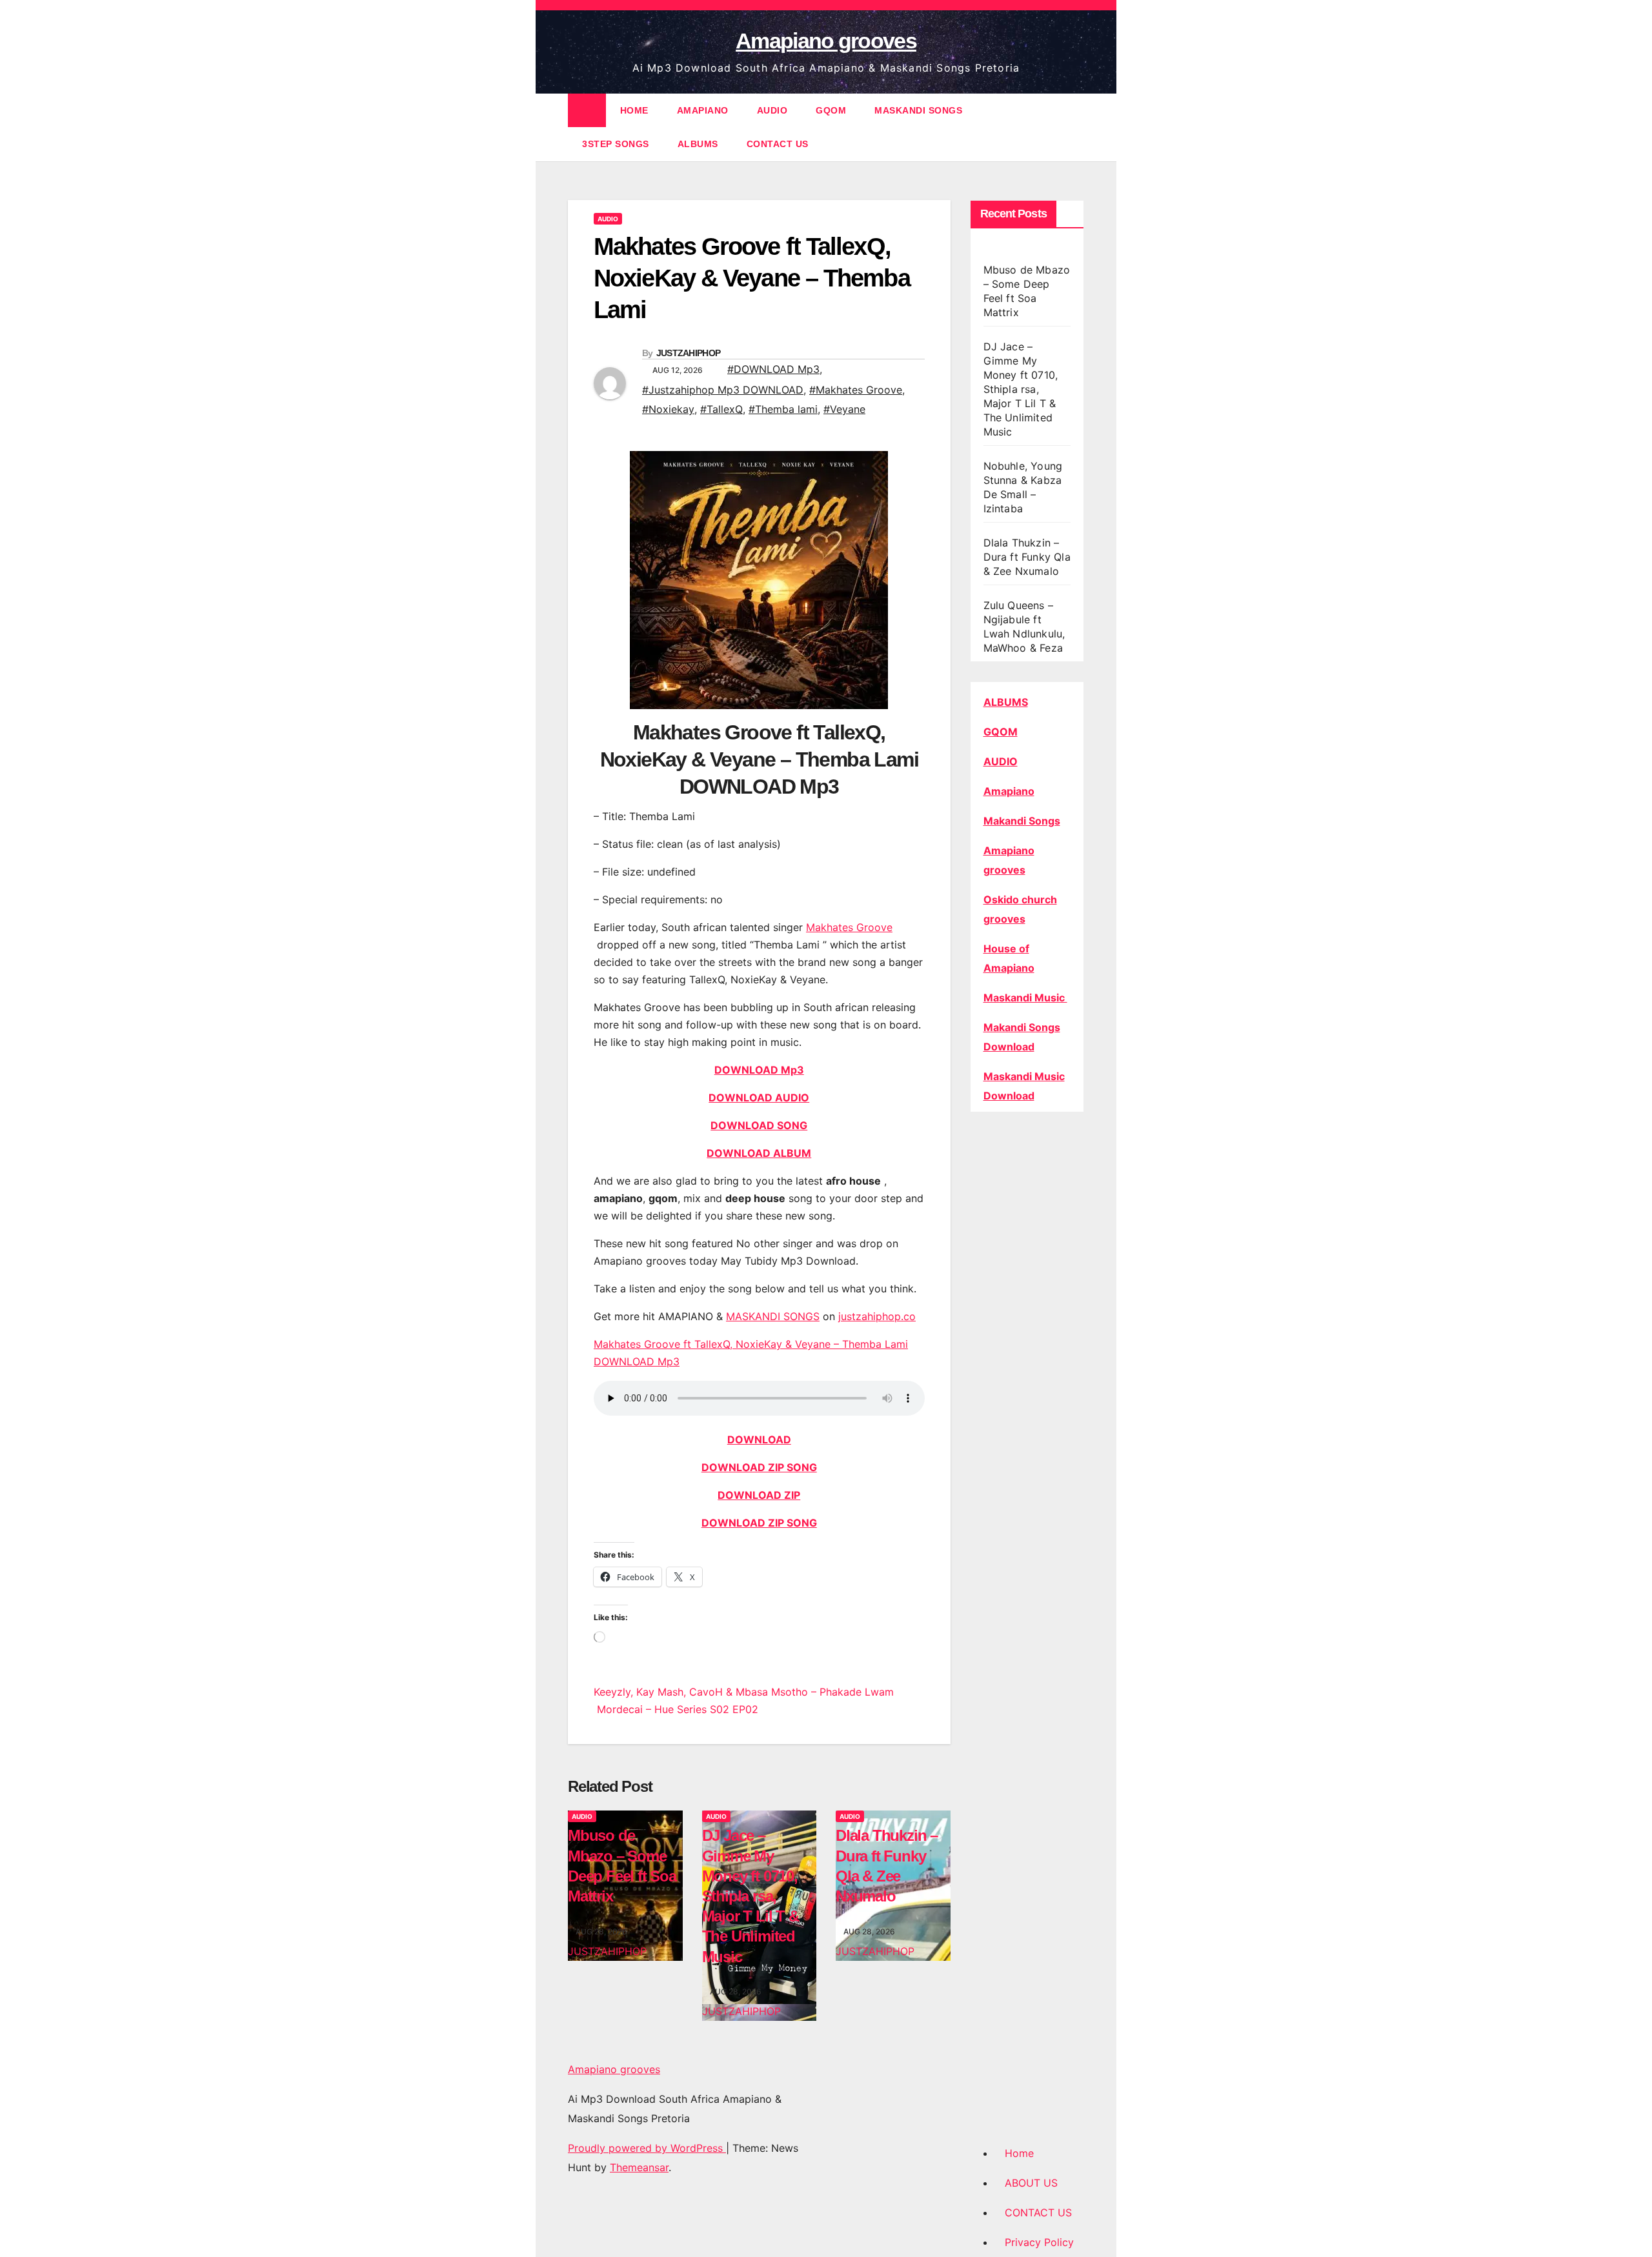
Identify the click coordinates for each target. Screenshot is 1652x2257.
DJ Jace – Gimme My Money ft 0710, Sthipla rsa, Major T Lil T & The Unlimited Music (750, 1896)
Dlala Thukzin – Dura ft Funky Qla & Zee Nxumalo (1027, 557)
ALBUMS (698, 144)
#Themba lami (783, 409)
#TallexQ (721, 409)
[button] (1075, 127)
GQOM (831, 110)
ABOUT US (1031, 2183)
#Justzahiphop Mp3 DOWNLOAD (723, 390)
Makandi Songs (1022, 821)
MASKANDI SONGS (918, 110)
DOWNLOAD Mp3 (759, 1070)
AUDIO (772, 110)
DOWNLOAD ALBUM (759, 1153)
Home (1019, 2153)
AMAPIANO (703, 110)
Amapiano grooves (826, 41)
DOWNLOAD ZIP (759, 1495)
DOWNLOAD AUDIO (759, 1098)
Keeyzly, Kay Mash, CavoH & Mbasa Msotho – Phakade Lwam (744, 1692)
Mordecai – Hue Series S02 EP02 (676, 1709)
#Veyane (844, 409)
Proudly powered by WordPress (647, 2148)
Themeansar (639, 2167)
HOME (634, 110)
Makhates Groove (849, 927)
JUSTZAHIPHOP (689, 353)
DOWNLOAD (759, 1439)
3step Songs (616, 144)
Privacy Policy (1039, 2242)
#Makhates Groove (856, 390)
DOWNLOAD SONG (759, 1125)
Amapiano (1009, 791)
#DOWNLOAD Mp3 (773, 369)
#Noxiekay (668, 409)
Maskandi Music (1025, 998)
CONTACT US (778, 144)
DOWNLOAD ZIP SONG (759, 1467)
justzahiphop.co (877, 1316)
